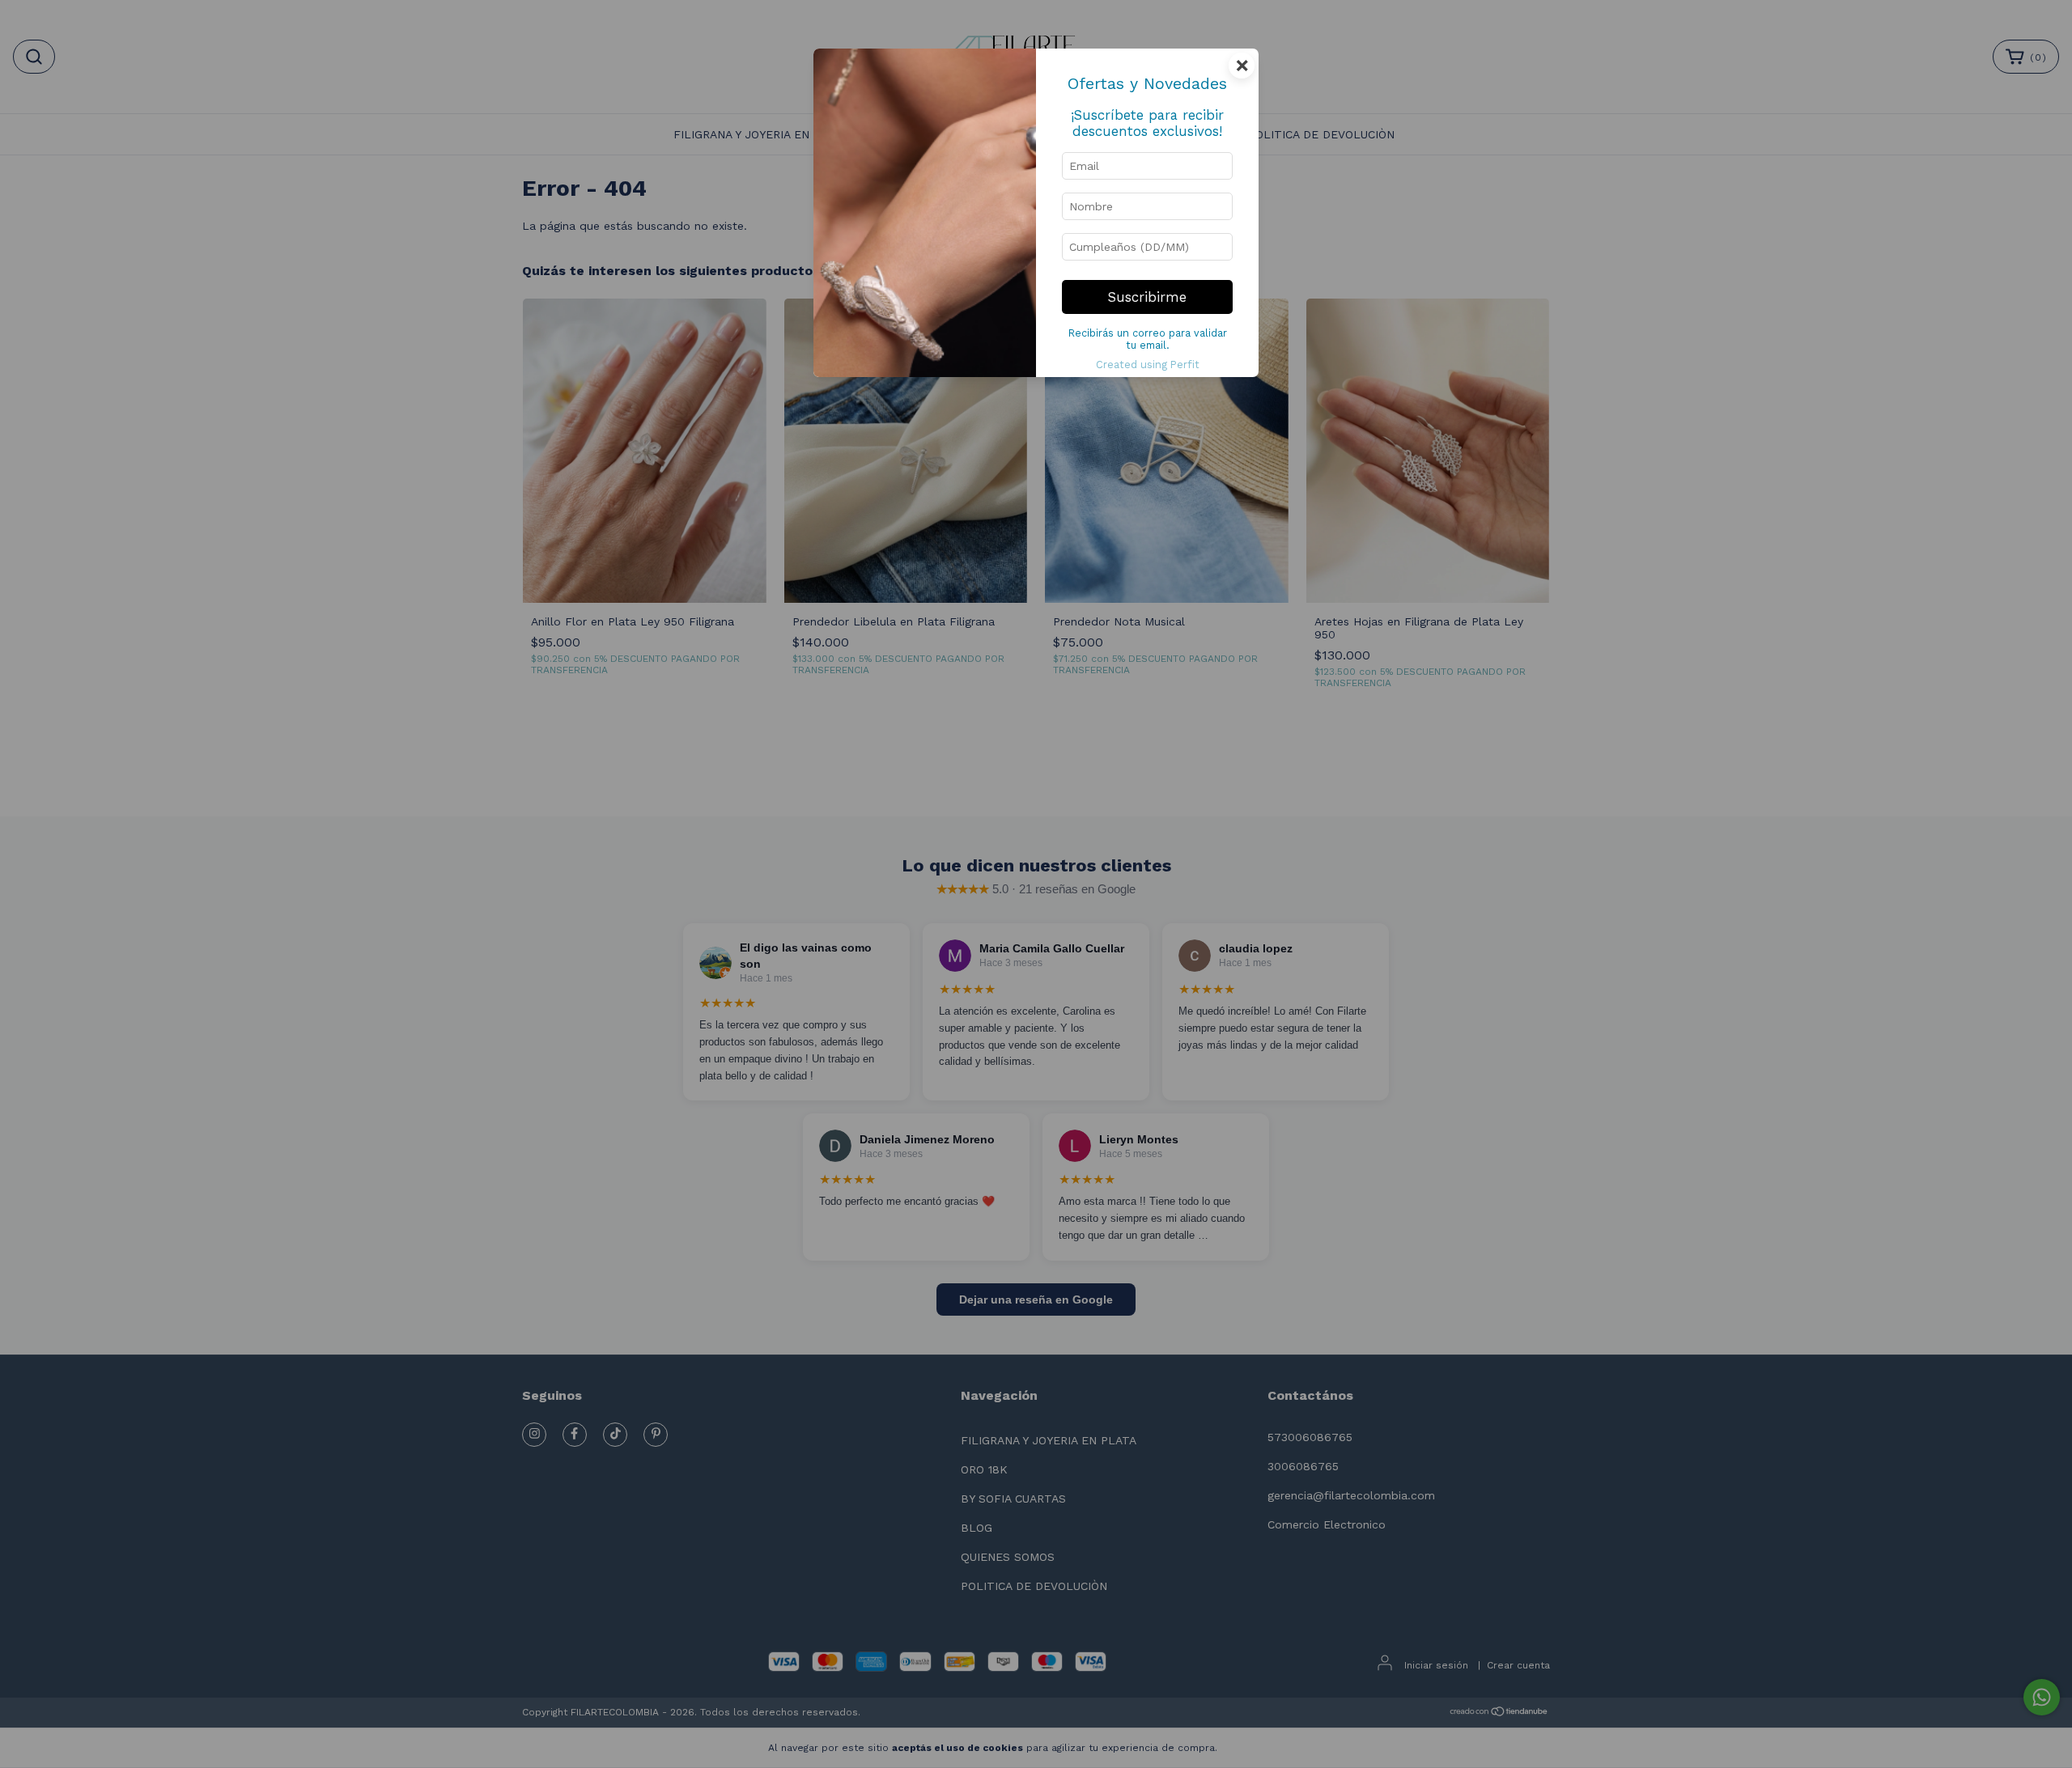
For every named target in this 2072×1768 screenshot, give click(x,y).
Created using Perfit (1148, 365)
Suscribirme (1147, 297)
